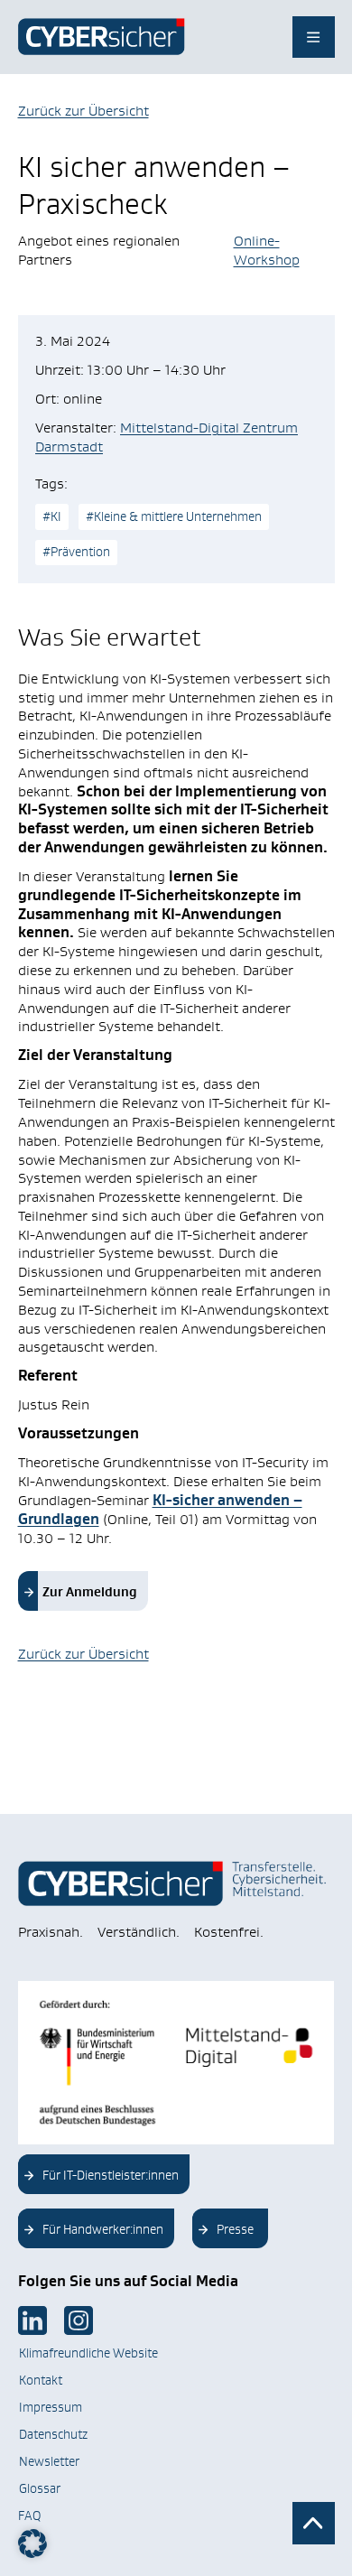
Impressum (51, 2407)
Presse (235, 2229)
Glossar (40, 2488)
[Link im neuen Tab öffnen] (32, 2320)
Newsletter (49, 2461)
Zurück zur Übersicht (83, 111)
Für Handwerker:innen (103, 2229)
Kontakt (41, 2380)
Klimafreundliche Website (88, 2353)
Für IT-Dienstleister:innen (111, 2175)
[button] (32, 2543)
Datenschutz (53, 2434)
